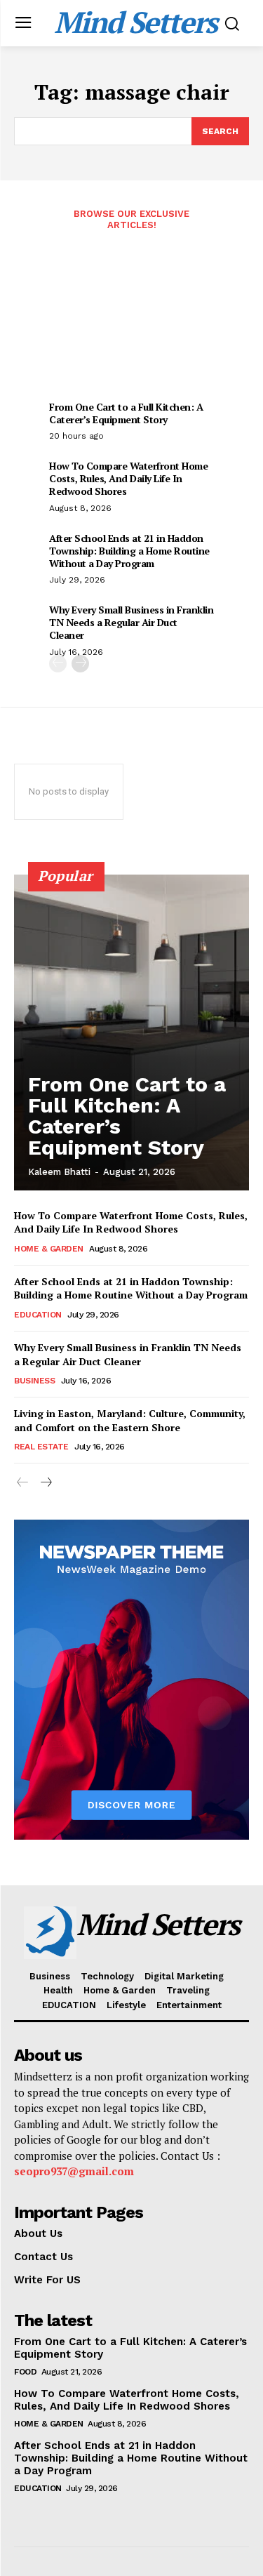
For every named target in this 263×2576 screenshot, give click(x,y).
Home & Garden (49, 1249)
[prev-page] (58, 664)
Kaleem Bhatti (59, 1172)
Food (25, 2372)
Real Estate (41, 1447)
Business (34, 1381)
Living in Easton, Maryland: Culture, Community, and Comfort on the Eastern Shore (130, 1420)
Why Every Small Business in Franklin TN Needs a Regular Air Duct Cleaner (131, 622)
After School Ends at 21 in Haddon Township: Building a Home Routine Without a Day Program (129, 551)
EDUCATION (38, 1315)
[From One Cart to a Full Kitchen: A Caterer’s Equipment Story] (131, 1033)
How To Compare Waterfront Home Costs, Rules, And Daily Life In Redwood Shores (128, 478)
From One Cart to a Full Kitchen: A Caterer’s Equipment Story (126, 413)
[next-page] (80, 664)
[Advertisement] (131, 324)
